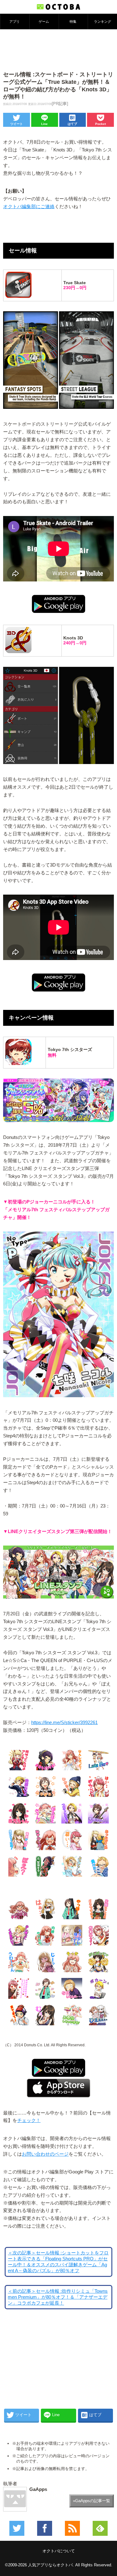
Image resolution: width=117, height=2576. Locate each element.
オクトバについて (59, 2551)
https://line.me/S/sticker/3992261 (64, 1723)
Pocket (100, 124)
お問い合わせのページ (45, 2154)
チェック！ (29, 2120)
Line (44, 124)
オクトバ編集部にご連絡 (29, 207)
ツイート (17, 124)
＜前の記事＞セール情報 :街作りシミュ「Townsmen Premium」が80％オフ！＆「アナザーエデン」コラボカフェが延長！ (58, 2297)
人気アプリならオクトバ (50, 2565)
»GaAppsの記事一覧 (92, 2501)
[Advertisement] (59, 50)
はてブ (72, 124)
